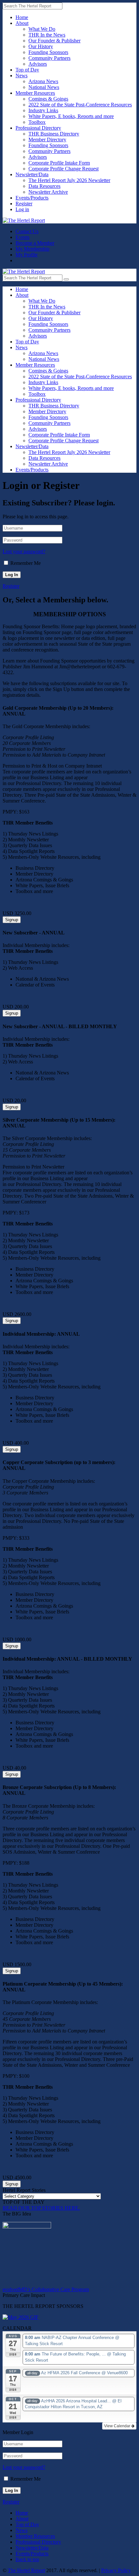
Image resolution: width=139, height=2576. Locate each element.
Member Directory (47, 140)
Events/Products (32, 198)
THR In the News (47, 35)
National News (44, 87)
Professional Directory (38, 128)
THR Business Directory (54, 134)
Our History (41, 46)
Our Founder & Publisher (54, 41)
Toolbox (37, 122)
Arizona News (43, 81)
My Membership (32, 249)
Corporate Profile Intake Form (59, 163)
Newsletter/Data (32, 174)
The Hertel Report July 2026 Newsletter (69, 180)
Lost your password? (24, 551)
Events (22, 237)
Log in (22, 209)
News (21, 75)
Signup (12, 920)
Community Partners (49, 58)
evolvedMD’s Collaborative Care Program (46, 2289)
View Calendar (118, 2426)
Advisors (38, 64)
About (22, 23)
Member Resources (35, 93)
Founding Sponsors (48, 52)
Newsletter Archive (48, 192)
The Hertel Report (26, 2570)
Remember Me (26, 563)
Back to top (27, 2559)
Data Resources (44, 186)
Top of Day (27, 70)
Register (24, 204)
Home (22, 17)
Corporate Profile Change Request (64, 169)
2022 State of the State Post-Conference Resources (80, 105)
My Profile (27, 255)
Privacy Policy (116, 2570)
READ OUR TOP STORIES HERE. (41, 2208)
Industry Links (43, 110)
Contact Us (27, 231)
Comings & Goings (48, 99)
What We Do (42, 29)
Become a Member (35, 243)
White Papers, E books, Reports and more (71, 116)
